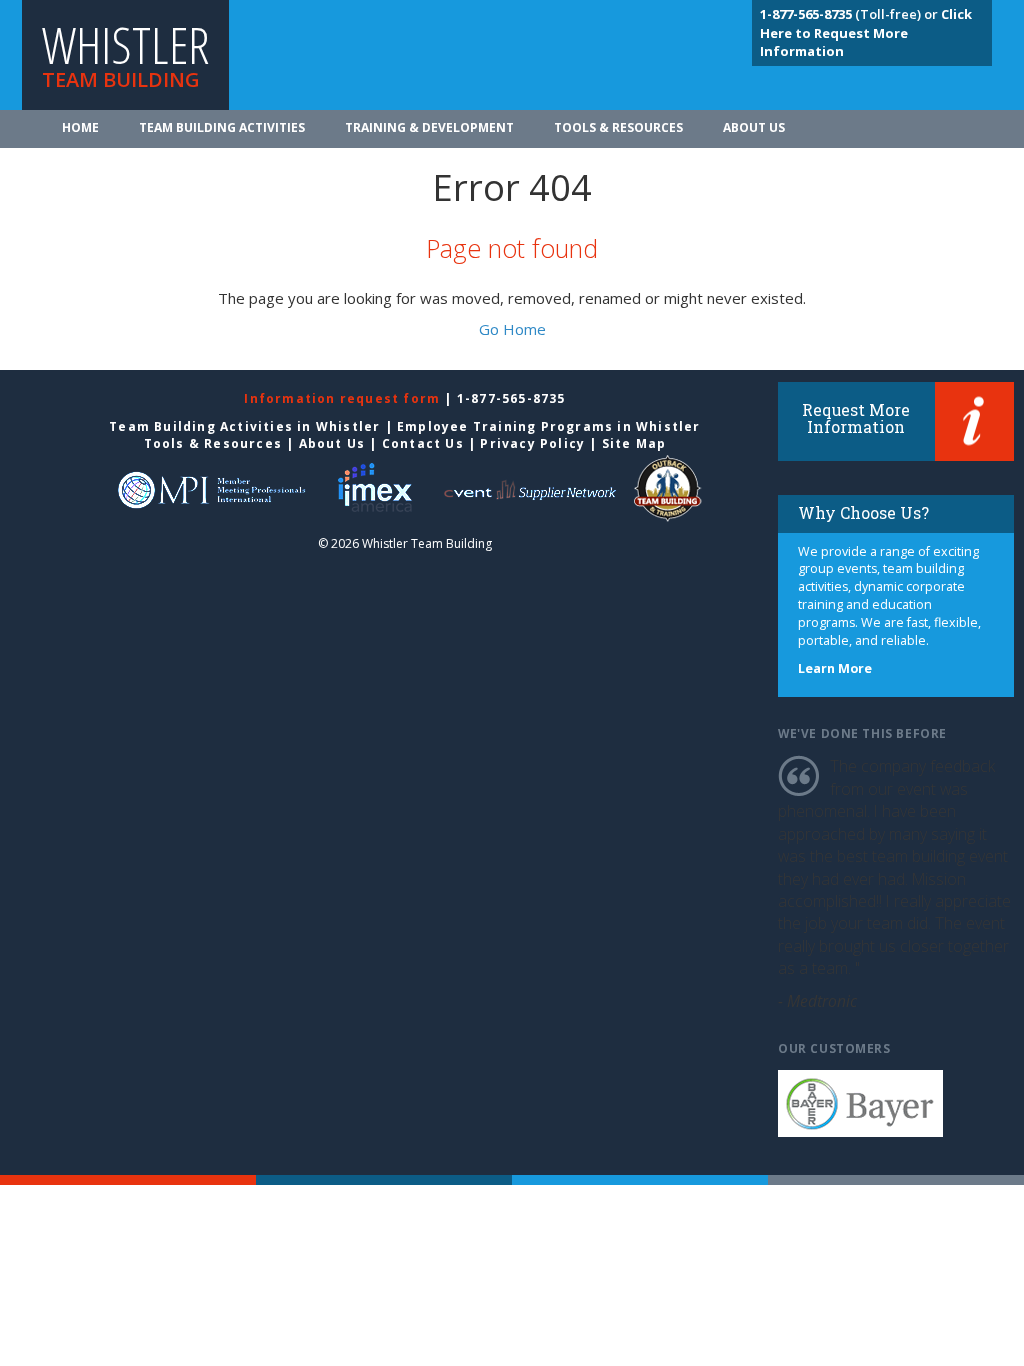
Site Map (634, 443)
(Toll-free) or (850, 14)
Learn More (835, 668)
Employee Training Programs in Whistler (549, 426)
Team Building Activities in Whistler (244, 426)
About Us (754, 127)
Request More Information (856, 418)
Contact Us (423, 443)
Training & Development (429, 127)
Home (80, 127)
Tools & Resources (618, 127)
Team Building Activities (222, 127)
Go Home (512, 329)
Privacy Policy (532, 443)
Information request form (344, 398)
